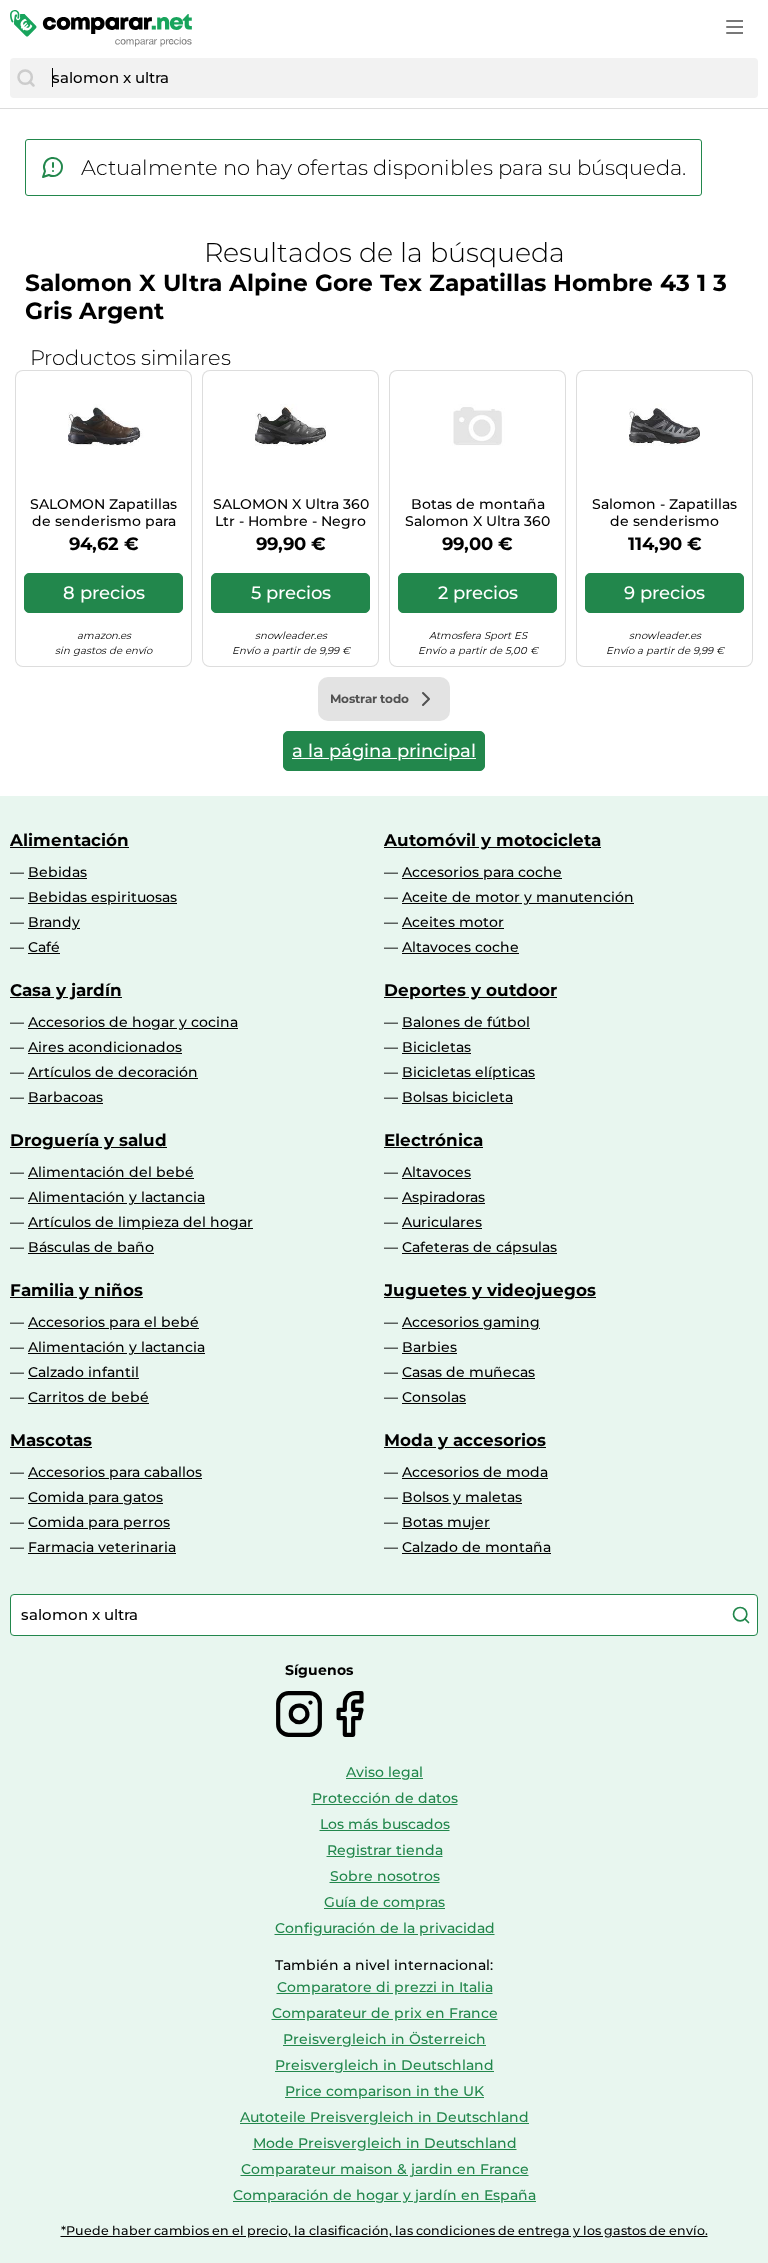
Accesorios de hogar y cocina (133, 1022)
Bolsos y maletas (462, 1497)
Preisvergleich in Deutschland (384, 2065)
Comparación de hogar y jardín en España (384, 2195)
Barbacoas (65, 1097)
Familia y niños (76, 1290)
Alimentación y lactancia (116, 1197)
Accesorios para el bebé (113, 1322)
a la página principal (384, 751)
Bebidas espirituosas (102, 897)
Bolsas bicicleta (457, 1097)
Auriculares (442, 1222)
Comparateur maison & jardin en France (385, 2169)
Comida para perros (99, 1522)
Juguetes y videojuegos (490, 1290)
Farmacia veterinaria (102, 1547)
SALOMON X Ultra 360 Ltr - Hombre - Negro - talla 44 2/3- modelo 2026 (291, 513)
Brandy (54, 922)
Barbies (429, 1347)
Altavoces (436, 1172)
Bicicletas (436, 1047)
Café (44, 947)
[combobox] (400, 78)
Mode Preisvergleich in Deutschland (385, 2143)
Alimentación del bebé (111, 1172)
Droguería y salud (88, 1140)
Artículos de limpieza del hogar (140, 1222)
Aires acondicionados (105, 1047)
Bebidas (57, 872)
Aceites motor (453, 922)
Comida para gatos (95, 1497)
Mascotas (51, 1440)
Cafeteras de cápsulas (479, 1247)
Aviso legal (384, 1772)
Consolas (434, 1397)
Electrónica (433, 1140)
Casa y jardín (66, 990)
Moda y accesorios (465, 1440)
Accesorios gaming (471, 1322)
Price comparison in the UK (384, 2091)
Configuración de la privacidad (385, 1928)
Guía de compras (384, 1902)
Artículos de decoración (113, 1072)
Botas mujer (446, 1522)
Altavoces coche (460, 947)
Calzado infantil (83, 1372)
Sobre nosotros (385, 1876)
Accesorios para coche (482, 872)
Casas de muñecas (468, 1372)
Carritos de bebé (88, 1397)
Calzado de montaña (476, 1547)
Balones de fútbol (466, 1022)
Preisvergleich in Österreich (384, 2039)
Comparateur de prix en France (385, 2013)
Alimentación (69, 840)
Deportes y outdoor (470, 990)
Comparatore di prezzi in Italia (385, 1987)
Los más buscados (385, 1824)
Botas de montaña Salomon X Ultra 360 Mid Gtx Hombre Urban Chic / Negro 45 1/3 (477, 513)
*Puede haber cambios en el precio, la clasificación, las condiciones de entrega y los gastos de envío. (384, 2230)
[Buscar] (26, 78)
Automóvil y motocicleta (492, 840)
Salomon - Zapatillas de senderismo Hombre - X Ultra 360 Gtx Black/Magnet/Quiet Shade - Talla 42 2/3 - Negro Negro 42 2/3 (665, 513)
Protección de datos (385, 1798)
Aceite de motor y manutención (518, 897)
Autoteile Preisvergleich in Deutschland (384, 2117)
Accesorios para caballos (115, 1472)
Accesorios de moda (475, 1472)
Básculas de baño (91, 1247)
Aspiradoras (443, 1197)
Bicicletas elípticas (468, 1072)
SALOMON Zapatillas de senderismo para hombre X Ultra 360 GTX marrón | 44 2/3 (103, 513)
